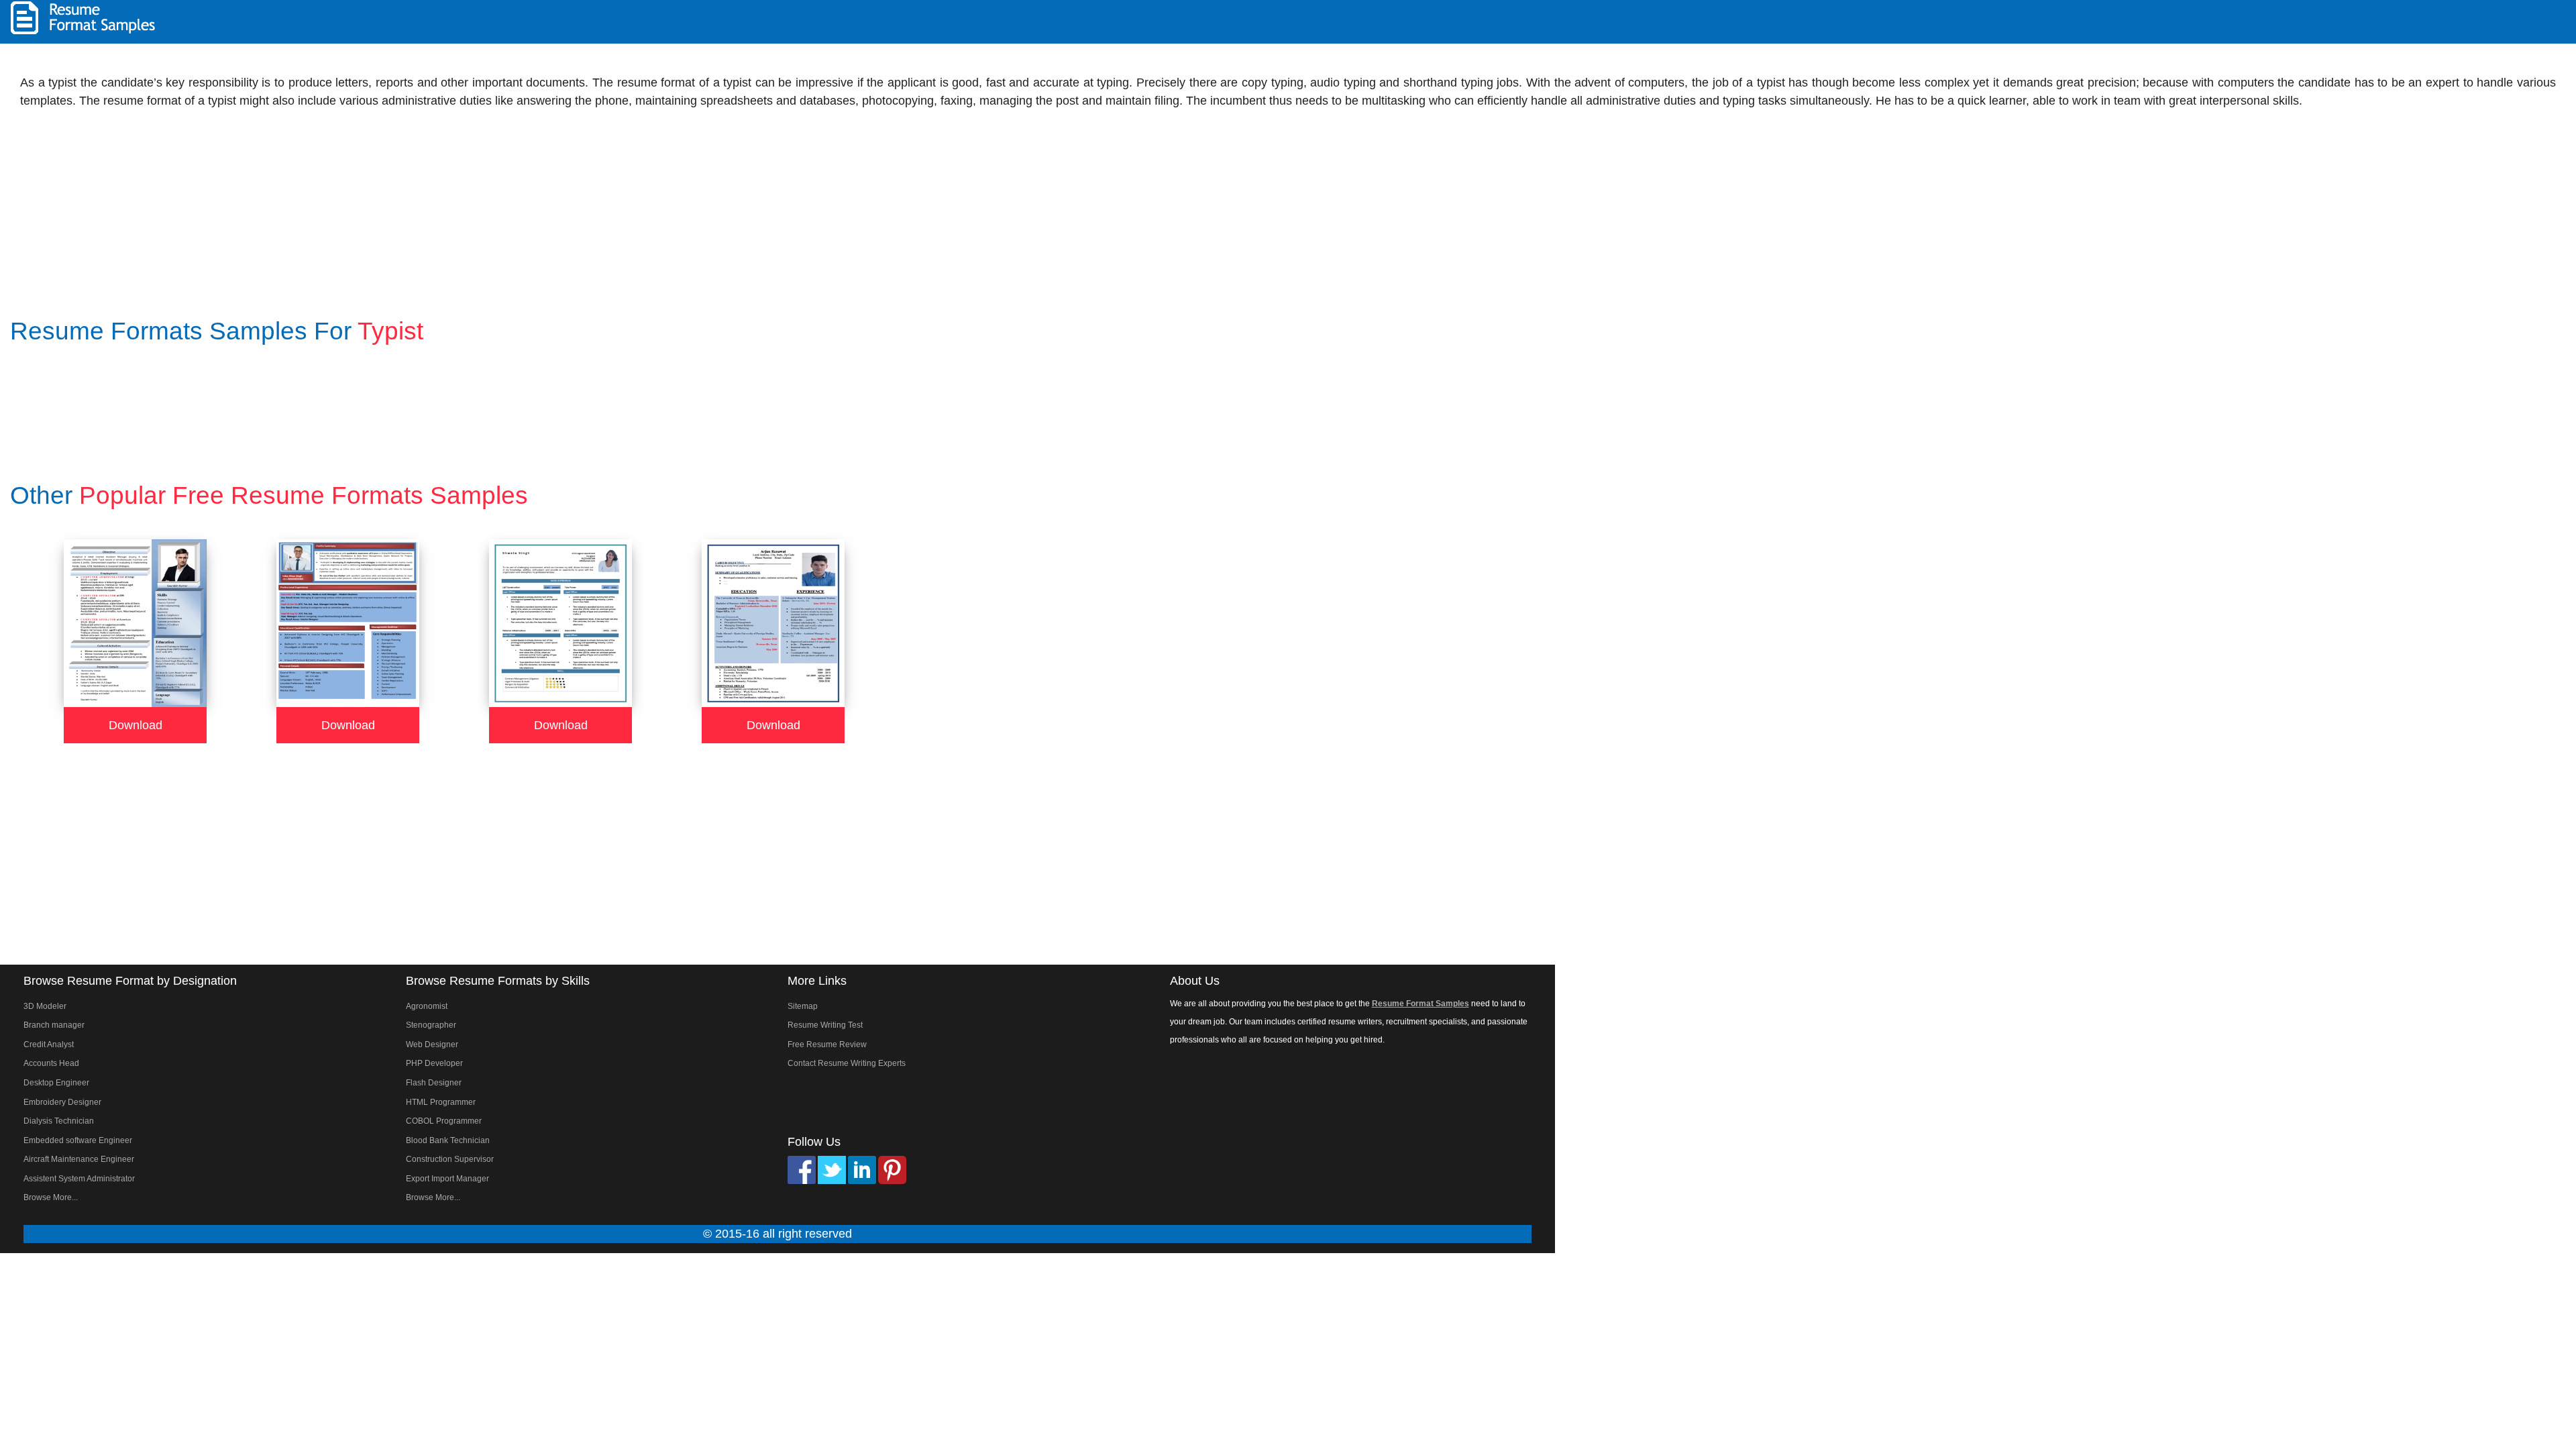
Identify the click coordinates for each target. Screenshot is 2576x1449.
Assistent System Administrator (79, 1179)
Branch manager (54, 1025)
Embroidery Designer (62, 1102)
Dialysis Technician (59, 1121)
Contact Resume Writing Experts (847, 1063)
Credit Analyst (49, 1044)
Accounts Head (51, 1063)
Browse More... (51, 1197)
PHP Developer (434, 1063)
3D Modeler (45, 1006)
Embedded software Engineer (78, 1140)
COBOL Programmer (444, 1121)
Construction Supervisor (450, 1159)
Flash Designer (434, 1083)
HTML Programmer (441, 1102)
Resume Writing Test (825, 1025)
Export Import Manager (447, 1179)
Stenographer (431, 1025)
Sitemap (803, 1006)
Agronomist (427, 1006)
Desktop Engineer (56, 1083)
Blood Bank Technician (448, 1140)
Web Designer (432, 1044)
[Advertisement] (2399, 20)
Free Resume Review (827, 1044)
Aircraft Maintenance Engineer (79, 1159)
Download (136, 725)
